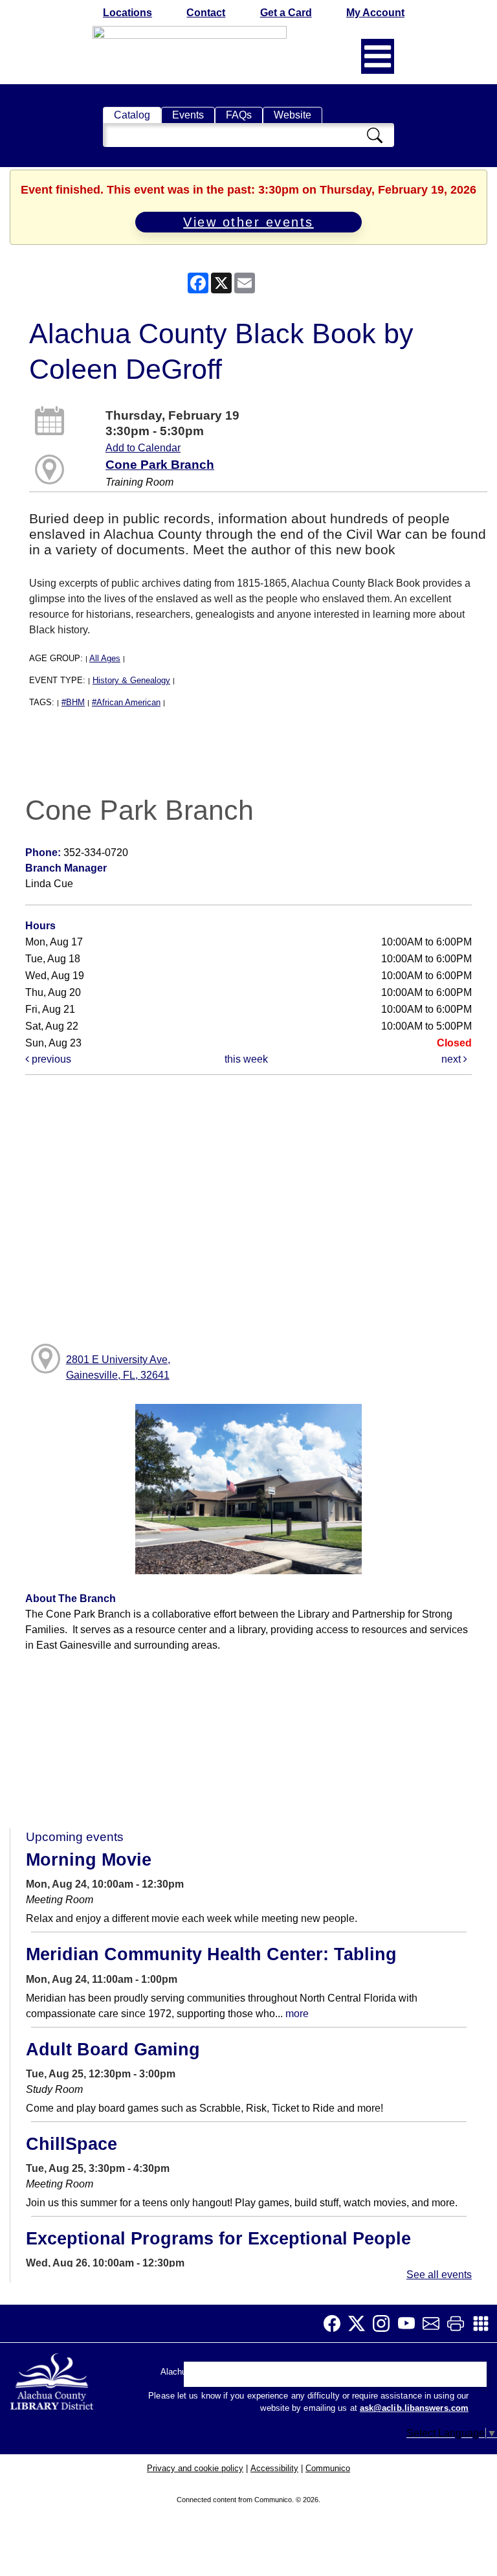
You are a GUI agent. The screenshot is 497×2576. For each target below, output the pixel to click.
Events (188, 115)
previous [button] (50, 1059)
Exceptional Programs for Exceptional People (218, 2239)
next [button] (452, 1059)
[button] (378, 56)
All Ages (105, 658)
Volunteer (381, 2378)
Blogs (332, 2378)
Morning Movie (89, 1860)
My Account (375, 13)
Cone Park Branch (160, 465)
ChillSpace (72, 2144)
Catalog (132, 115)
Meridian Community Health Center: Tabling (211, 1954)
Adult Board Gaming (113, 2050)
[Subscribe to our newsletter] (435, 2323)
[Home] (53, 2379)
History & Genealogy (131, 680)
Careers (434, 2378)
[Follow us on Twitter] (360, 2323)
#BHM (73, 702)
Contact (206, 13)
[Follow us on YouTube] (410, 2323)
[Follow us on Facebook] (336, 2323)
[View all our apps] (485, 2323)
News (294, 2378)
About (204, 2378)
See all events (439, 2275)
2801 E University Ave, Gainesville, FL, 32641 (118, 1367)
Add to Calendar (143, 448)
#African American (126, 702)
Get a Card (286, 13)
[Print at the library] (459, 2323)
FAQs (239, 115)
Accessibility (274, 2468)
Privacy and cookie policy (195, 2468)
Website (293, 115)
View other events (248, 222)
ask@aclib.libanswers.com (414, 2408)
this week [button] (246, 1059)
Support (250, 2378)
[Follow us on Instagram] (385, 2323)
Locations (127, 13)
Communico (328, 2468)
